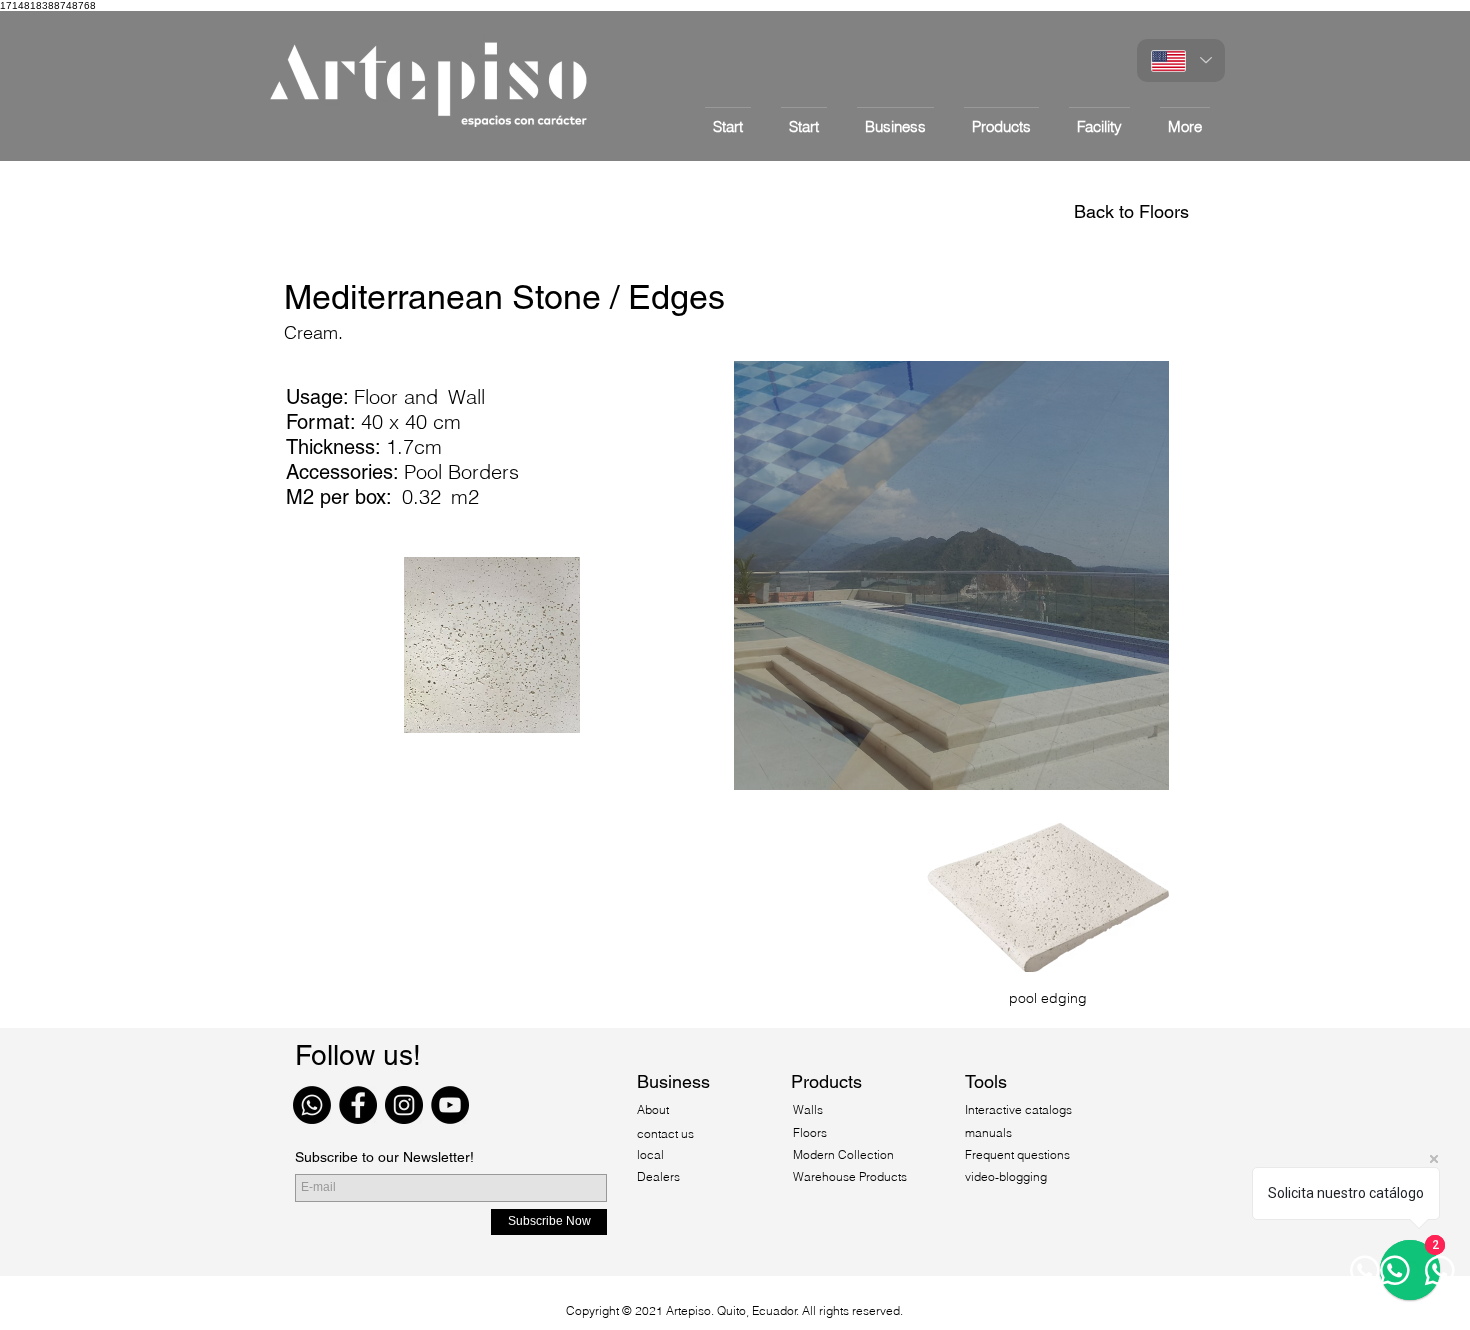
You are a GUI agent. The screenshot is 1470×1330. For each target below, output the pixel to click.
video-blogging (1006, 1176)
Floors (810, 1132)
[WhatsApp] (312, 1105)
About (654, 1109)
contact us (665, 1133)
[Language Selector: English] (1181, 60)
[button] (1001, 117)
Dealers (658, 1176)
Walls (808, 1109)
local (650, 1154)
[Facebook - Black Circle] (358, 1105)
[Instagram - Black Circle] (404, 1105)
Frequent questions (1017, 1154)
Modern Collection (843, 1154)
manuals (988, 1132)
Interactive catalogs (1018, 1109)
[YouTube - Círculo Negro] (450, 1105)
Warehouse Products (850, 1176)
